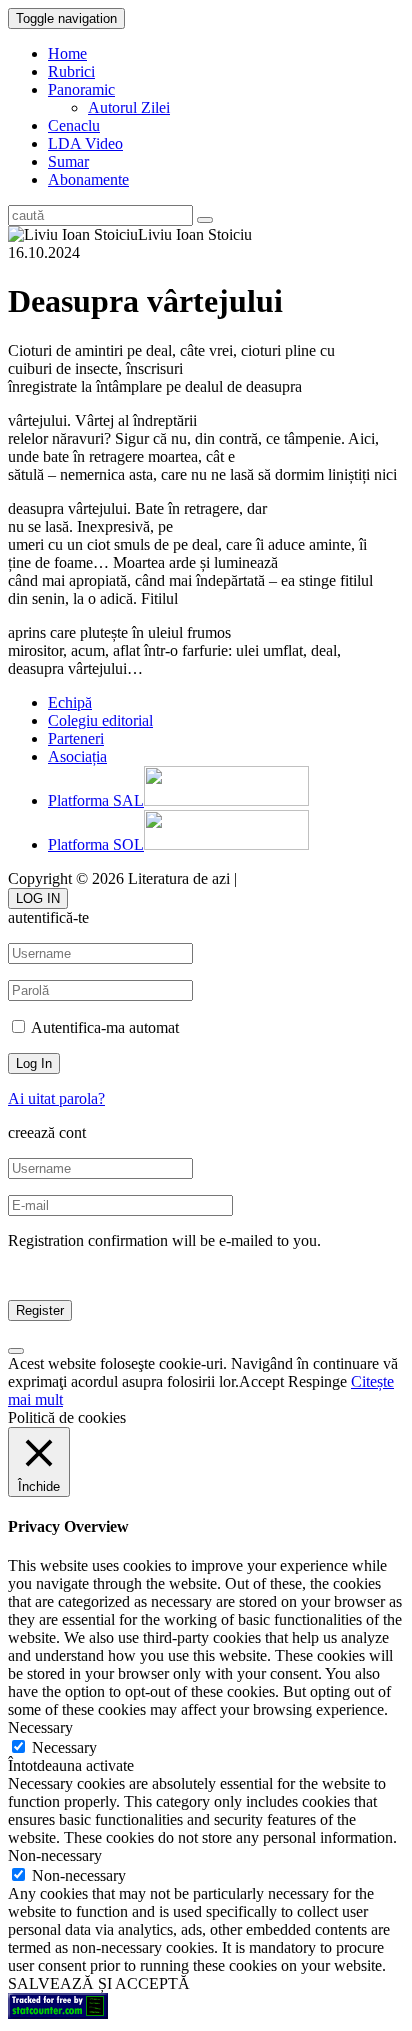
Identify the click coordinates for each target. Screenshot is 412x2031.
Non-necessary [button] (55, 1855)
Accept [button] (261, 1381)
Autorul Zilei (129, 107)
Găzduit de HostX (298, 878)
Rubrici (71, 71)
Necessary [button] (40, 1727)
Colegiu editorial (100, 720)
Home (67, 53)
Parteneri (76, 738)
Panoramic (81, 89)
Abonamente (88, 179)
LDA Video (85, 143)
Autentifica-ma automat (103, 1027)
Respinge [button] (317, 1381)
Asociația (77, 756)
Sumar (68, 161)
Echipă (70, 702)
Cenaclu (74, 125)
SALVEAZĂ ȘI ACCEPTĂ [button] (99, 1983)
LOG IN (38, 898)
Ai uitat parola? (56, 1098)
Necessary (64, 1747)
